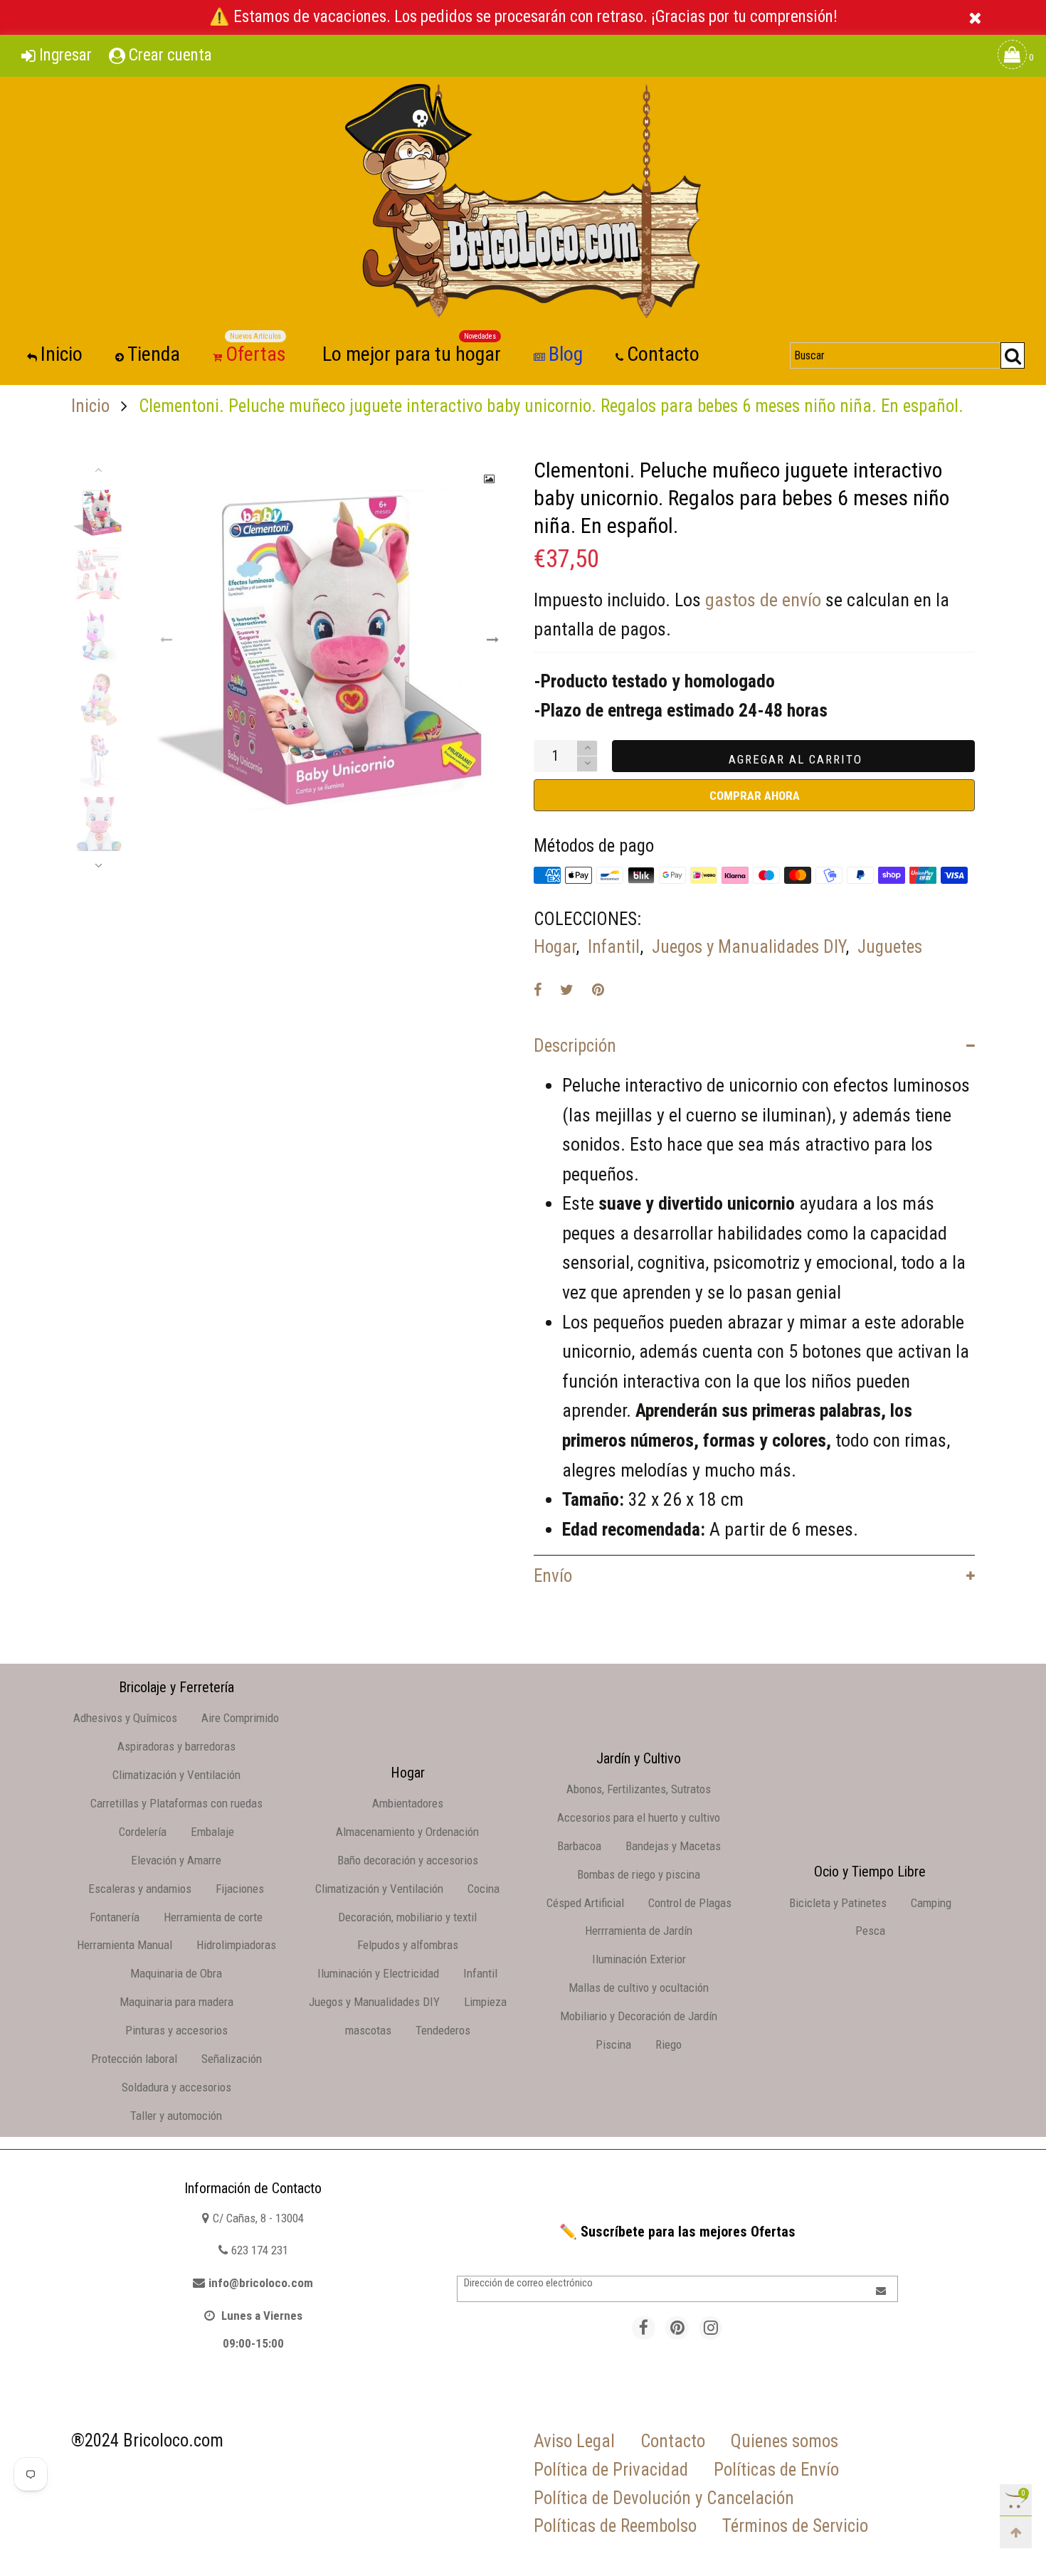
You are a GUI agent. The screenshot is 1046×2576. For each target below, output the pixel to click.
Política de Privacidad (611, 2470)
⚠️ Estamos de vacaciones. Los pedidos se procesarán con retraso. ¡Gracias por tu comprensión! (523, 17)
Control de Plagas (690, 1903)
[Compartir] (538, 990)
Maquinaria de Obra (176, 1973)
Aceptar (983, 2550)
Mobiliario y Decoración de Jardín (639, 2016)
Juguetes (890, 947)
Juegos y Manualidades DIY (749, 947)
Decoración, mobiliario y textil (407, 1917)
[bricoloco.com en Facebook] (644, 2328)
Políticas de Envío (776, 2470)
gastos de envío (763, 600)
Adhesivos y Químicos (125, 1718)
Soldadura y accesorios (176, 2087)
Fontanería (115, 1917)
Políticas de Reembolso (615, 2526)
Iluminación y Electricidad (378, 1973)
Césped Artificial (585, 1903)
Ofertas (256, 353)
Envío (553, 1576)
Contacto (663, 354)
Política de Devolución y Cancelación (664, 2498)
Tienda (154, 354)
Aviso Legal (574, 2441)
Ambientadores (408, 1803)
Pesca (870, 1931)
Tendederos (443, 2030)
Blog (566, 354)
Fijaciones (240, 1889)
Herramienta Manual (125, 1945)
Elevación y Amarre (176, 1860)
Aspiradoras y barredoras (176, 1746)
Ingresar (65, 55)
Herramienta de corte (213, 1917)
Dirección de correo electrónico (528, 2283)
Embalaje (212, 1832)
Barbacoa (579, 1846)
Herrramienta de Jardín (639, 1931)
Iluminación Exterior (639, 1959)
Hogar (555, 947)
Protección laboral (134, 2059)
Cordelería (143, 1832)
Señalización (232, 2059)
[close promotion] (975, 17)
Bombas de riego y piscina (639, 1874)
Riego (669, 2044)
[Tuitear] (567, 990)
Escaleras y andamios (140, 1889)
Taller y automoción (176, 2116)
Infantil (614, 947)
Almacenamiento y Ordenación (407, 1832)
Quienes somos (784, 2441)
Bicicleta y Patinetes (838, 1903)
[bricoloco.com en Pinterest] (677, 2328)
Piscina (613, 2044)
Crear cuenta (170, 55)
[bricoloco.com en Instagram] (710, 2328)
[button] (167, 640)
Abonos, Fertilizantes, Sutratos (639, 1789)
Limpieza (485, 2002)
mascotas (368, 2030)
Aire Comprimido (240, 1718)
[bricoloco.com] (523, 201)
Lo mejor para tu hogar (412, 353)
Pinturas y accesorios (176, 2030)
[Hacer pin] (598, 990)
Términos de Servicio (795, 2526)
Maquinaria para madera (176, 2002)
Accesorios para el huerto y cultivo (639, 1817)
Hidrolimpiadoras (236, 1945)
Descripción (575, 1046)
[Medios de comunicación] (490, 479)
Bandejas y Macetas (673, 1846)
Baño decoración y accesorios (408, 1860)
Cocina (484, 1889)
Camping (931, 1903)
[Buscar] (1013, 355)
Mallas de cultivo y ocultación (639, 1988)
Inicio (62, 354)
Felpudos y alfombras (408, 1945)
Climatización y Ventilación (176, 1775)
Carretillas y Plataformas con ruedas (176, 1803)
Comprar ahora (755, 796)
